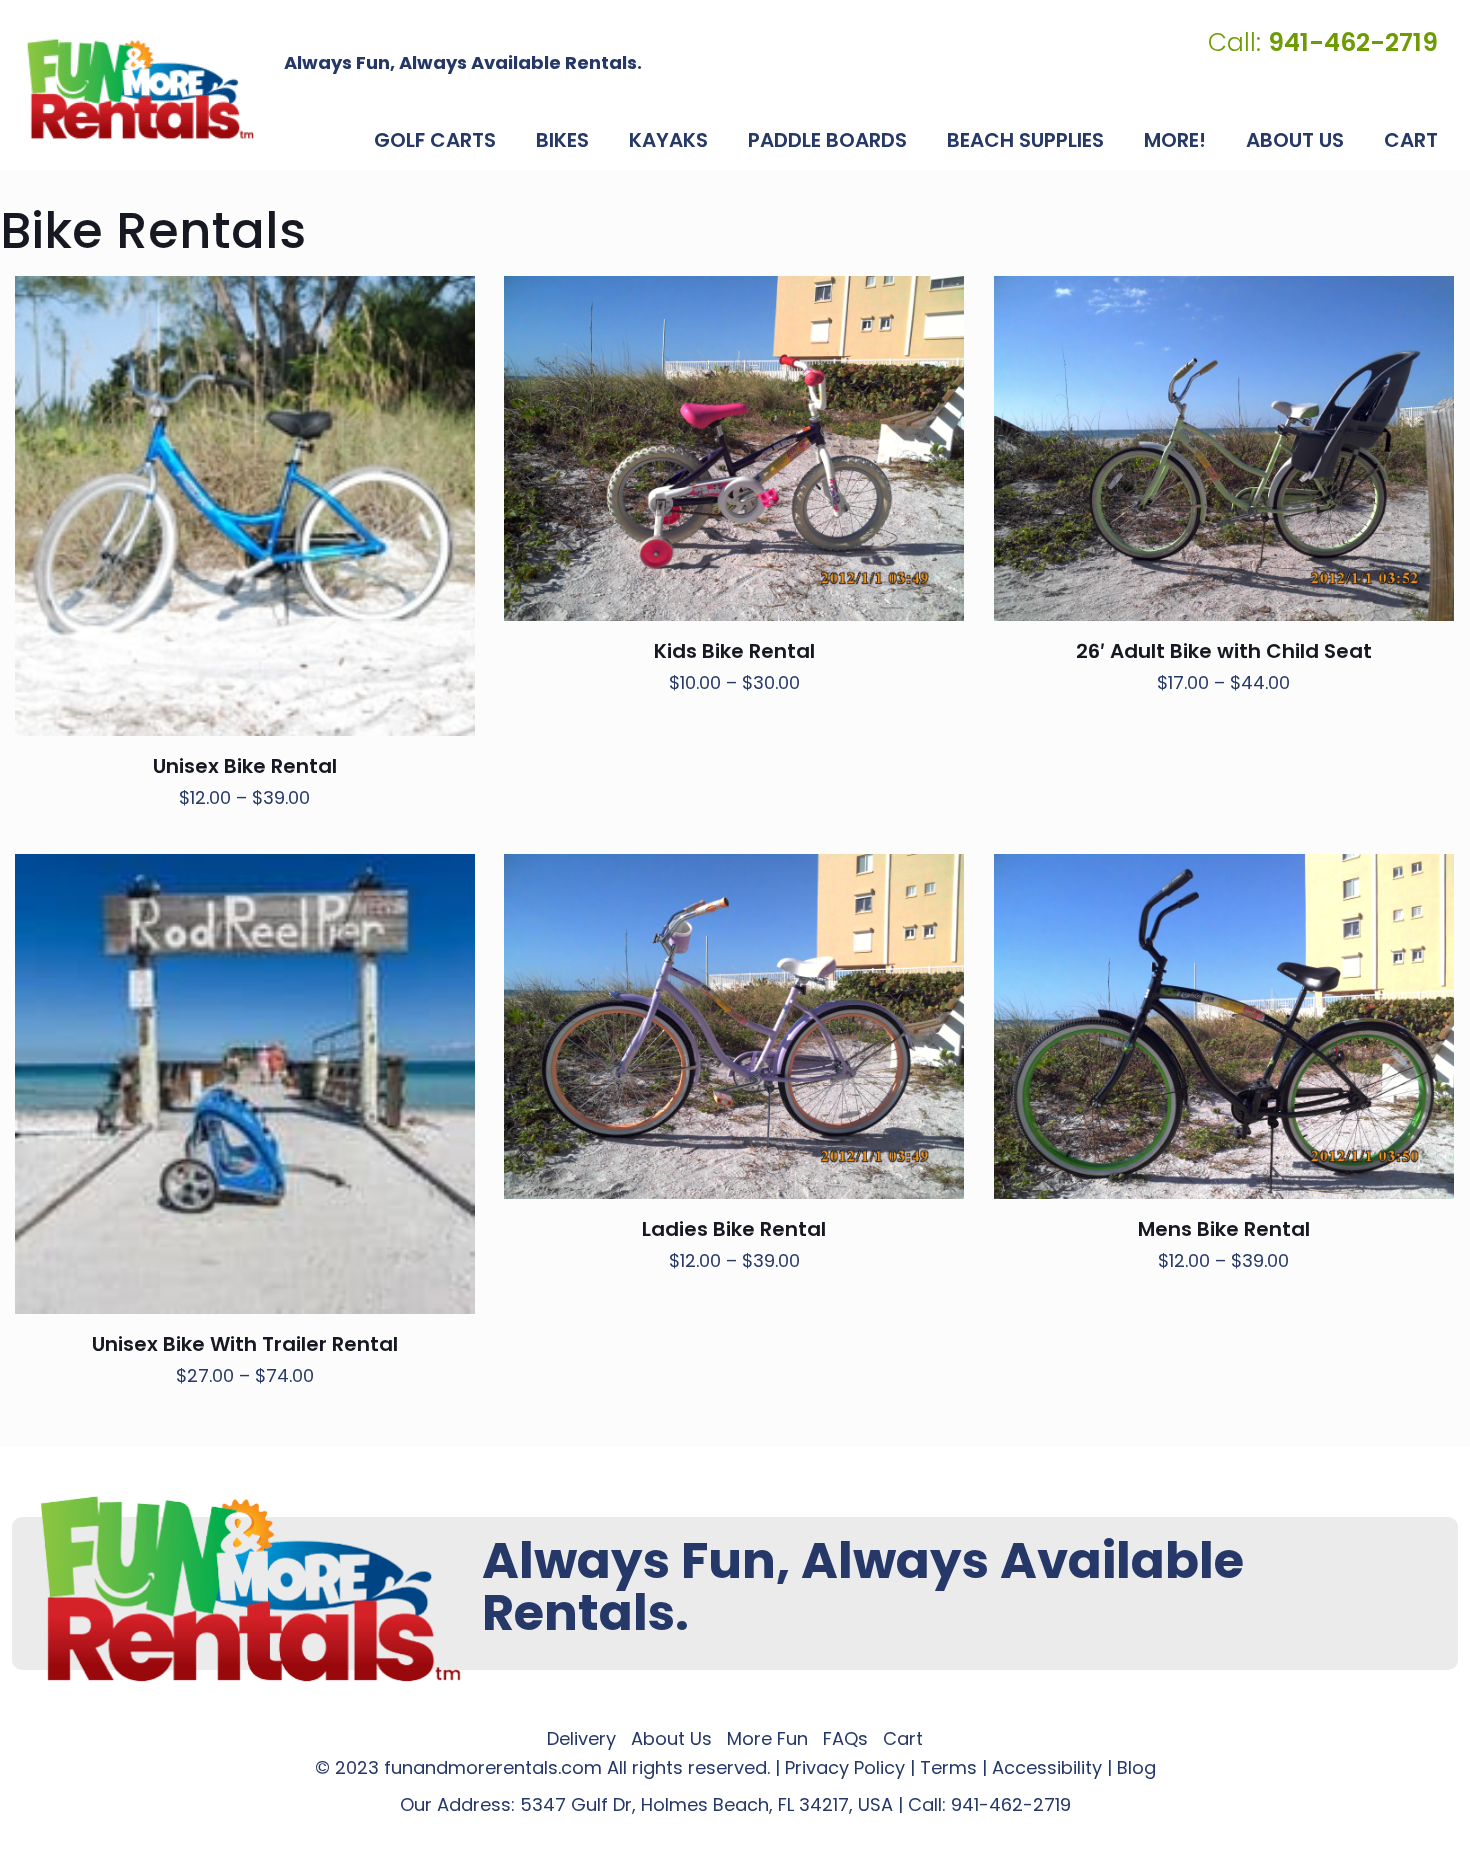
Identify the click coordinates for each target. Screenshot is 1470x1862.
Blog (1136, 1767)
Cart (903, 1738)
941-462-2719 (1011, 1804)
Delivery (581, 1738)
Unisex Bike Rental (245, 766)
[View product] (447, 304)
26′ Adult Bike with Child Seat (1224, 651)
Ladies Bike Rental (734, 1229)
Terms (948, 1767)
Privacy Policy (845, 1767)
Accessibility (1047, 1767)
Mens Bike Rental (1224, 1229)
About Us (671, 1738)
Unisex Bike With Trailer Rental (245, 1344)
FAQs (845, 1738)
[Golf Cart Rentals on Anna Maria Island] (140, 89)
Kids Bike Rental (734, 651)
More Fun (767, 1738)
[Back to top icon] (1374, 1821)
